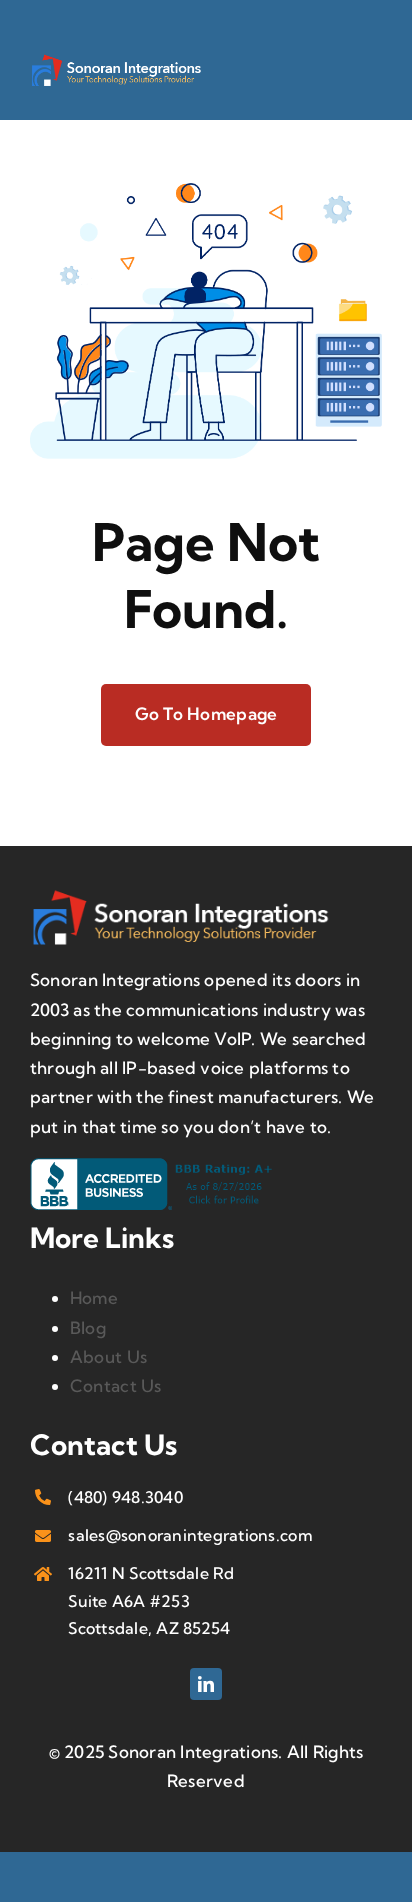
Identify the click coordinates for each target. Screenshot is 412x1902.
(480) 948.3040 (125, 1497)
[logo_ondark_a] (116, 60)
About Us (108, 1356)
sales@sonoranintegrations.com (190, 1535)
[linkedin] (206, 1684)
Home (94, 1297)
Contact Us (116, 1385)
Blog (88, 1327)
